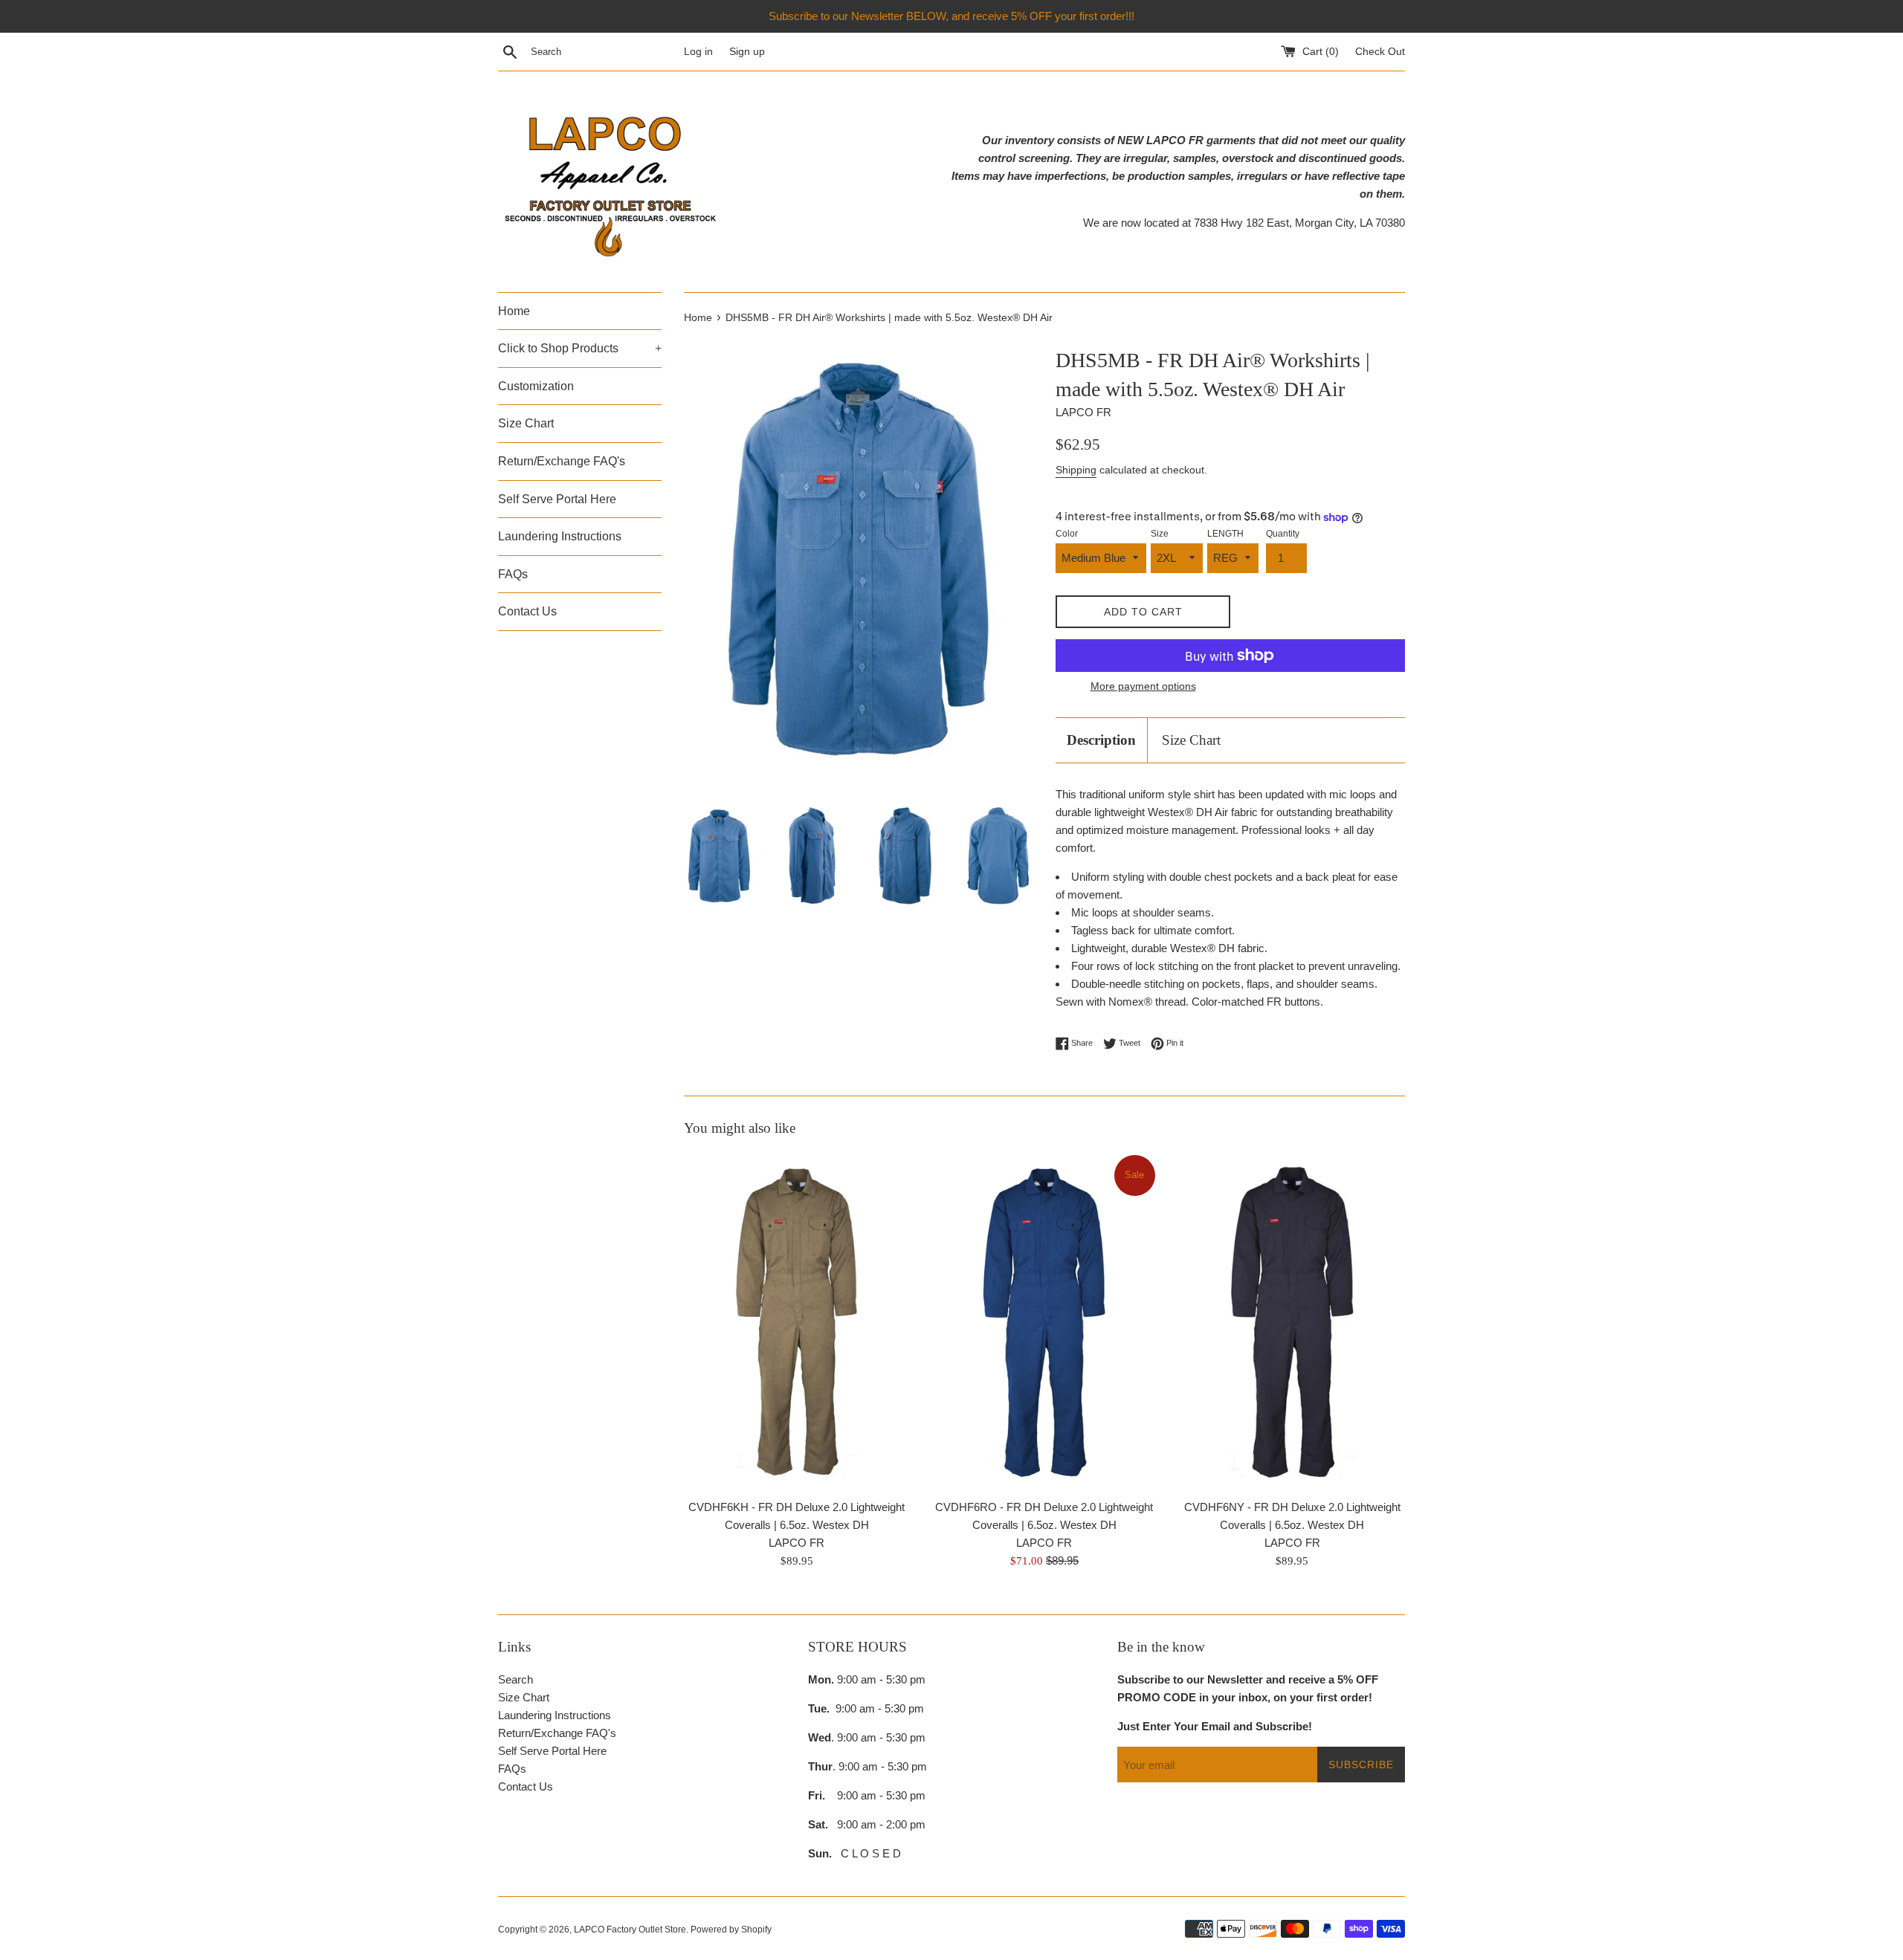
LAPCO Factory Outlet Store (630, 1930)
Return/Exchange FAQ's (562, 461)
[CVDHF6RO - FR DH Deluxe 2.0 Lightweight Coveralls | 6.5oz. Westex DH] (1044, 1322)
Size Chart (526, 423)
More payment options (1143, 686)
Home (514, 311)
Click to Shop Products (580, 348)
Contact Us (527, 611)
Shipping (1076, 470)
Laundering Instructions (560, 536)
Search (516, 1679)
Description (1101, 740)
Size (1160, 534)
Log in (698, 52)
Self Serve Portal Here (557, 499)
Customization (536, 386)
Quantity (1283, 534)
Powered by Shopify (731, 1930)
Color (1067, 534)
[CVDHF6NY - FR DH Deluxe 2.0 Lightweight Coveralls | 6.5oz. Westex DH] (1292, 1322)
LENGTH (1225, 534)
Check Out (1380, 52)
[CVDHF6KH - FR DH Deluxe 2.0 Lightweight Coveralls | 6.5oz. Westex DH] (797, 1322)
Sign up (747, 52)
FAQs (513, 574)
